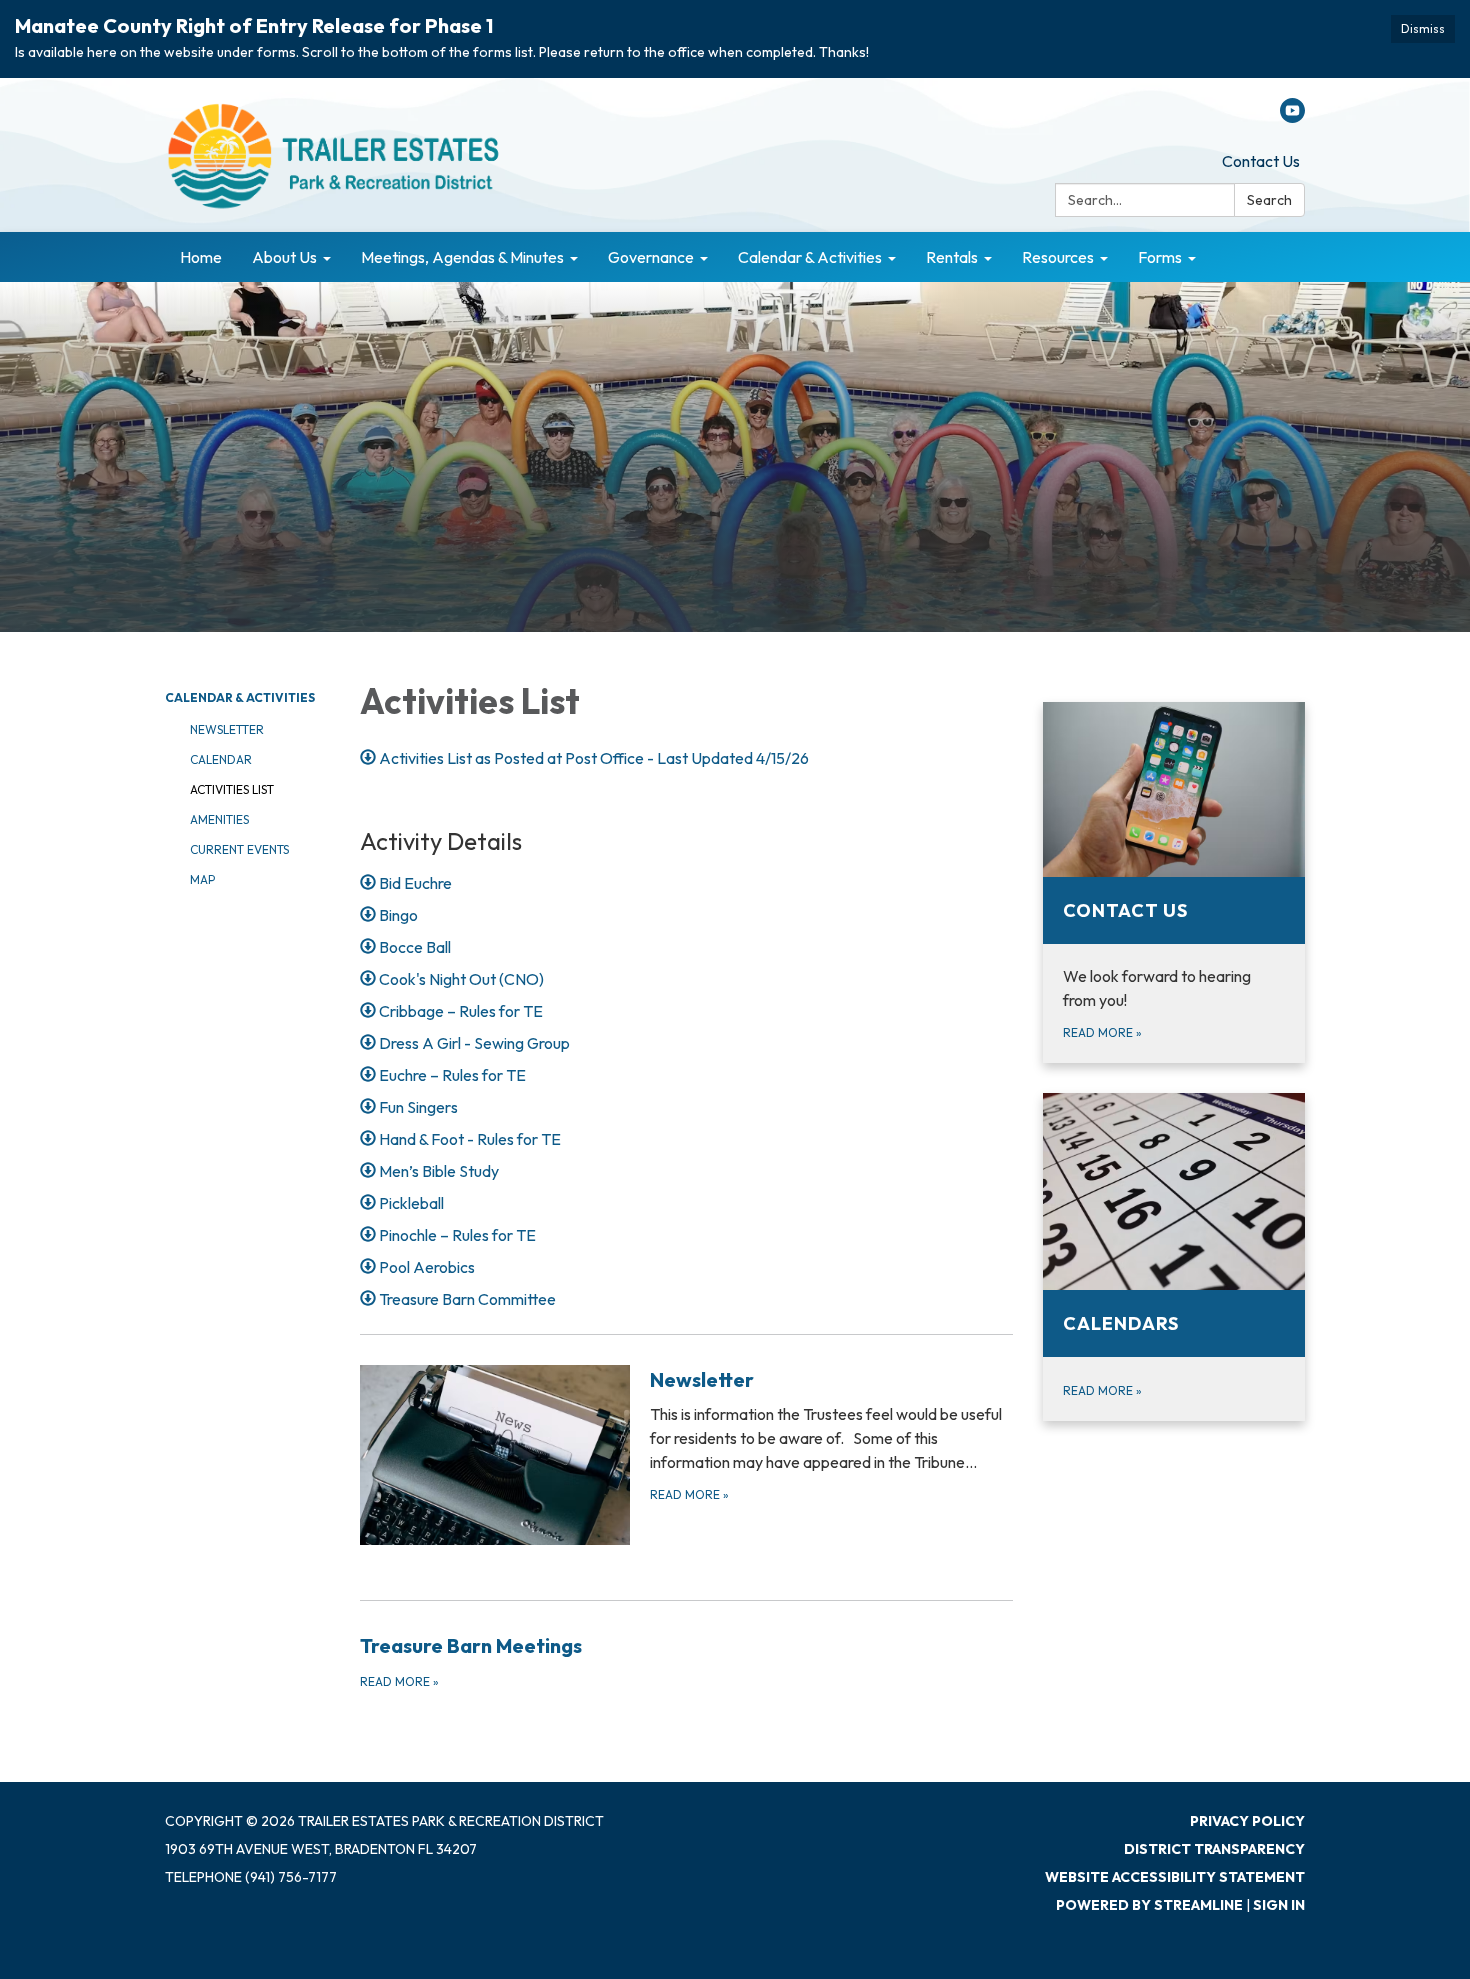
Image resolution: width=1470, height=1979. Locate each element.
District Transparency (1214, 1849)
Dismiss (1423, 28)
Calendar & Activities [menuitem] (810, 257)
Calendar (221, 759)
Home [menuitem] (201, 257)
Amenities (219, 819)
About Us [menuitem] (284, 257)
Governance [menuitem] (651, 257)
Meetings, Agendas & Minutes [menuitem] (462, 257)
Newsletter (227, 729)
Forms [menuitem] (1160, 257)
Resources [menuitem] (1058, 257)
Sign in (1279, 1905)
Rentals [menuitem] (952, 257)
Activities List (232, 789)
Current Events (239, 849)
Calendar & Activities (240, 697)
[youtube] (1292, 117)
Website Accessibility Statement (1175, 1877)
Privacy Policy (1247, 1821)
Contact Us (1261, 161)
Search (1269, 200)
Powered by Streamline (1149, 1905)
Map (202, 879)
